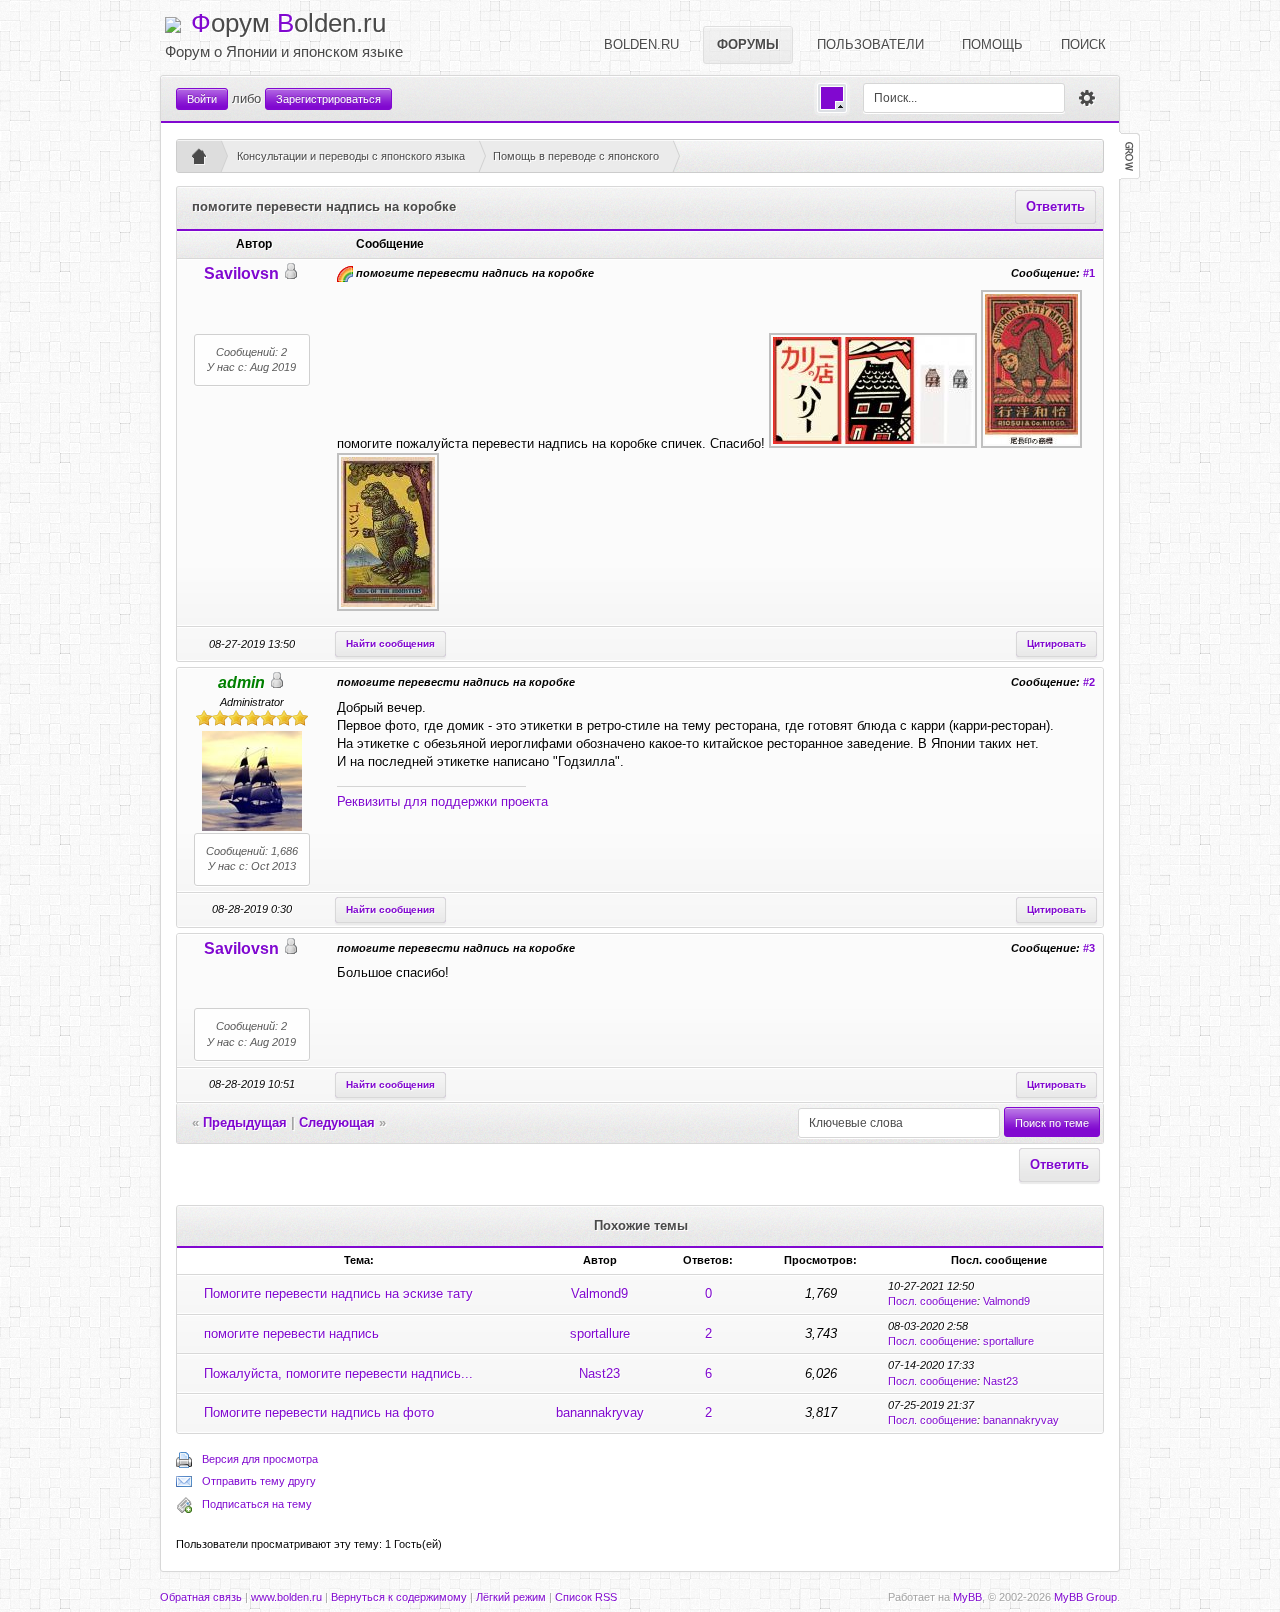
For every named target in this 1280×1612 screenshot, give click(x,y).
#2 (1089, 682)
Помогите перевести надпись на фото (319, 1412)
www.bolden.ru (286, 1597)
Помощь (992, 44)
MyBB (967, 1597)
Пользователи (870, 44)
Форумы (748, 44)
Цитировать (1056, 643)
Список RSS (586, 1597)
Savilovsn (241, 273)
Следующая (337, 1122)
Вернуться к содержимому (399, 1597)
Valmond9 (599, 1293)
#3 (1089, 948)
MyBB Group (1085, 1597)
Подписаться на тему (257, 1504)
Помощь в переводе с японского (576, 156)
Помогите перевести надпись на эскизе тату (338, 1293)
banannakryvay (600, 1412)
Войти (202, 99)
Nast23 (599, 1373)
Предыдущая (245, 1122)
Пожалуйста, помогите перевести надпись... (338, 1373)
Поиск (1083, 44)
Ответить (1055, 206)
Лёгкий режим (511, 1597)
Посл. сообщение (932, 1301)
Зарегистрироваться (328, 99)
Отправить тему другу (259, 1481)
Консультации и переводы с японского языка (351, 156)
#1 (1089, 273)
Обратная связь (201, 1597)
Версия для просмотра (260, 1459)
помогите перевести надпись (291, 1333)
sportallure (600, 1333)
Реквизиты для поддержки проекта (442, 801)
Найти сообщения (390, 643)
